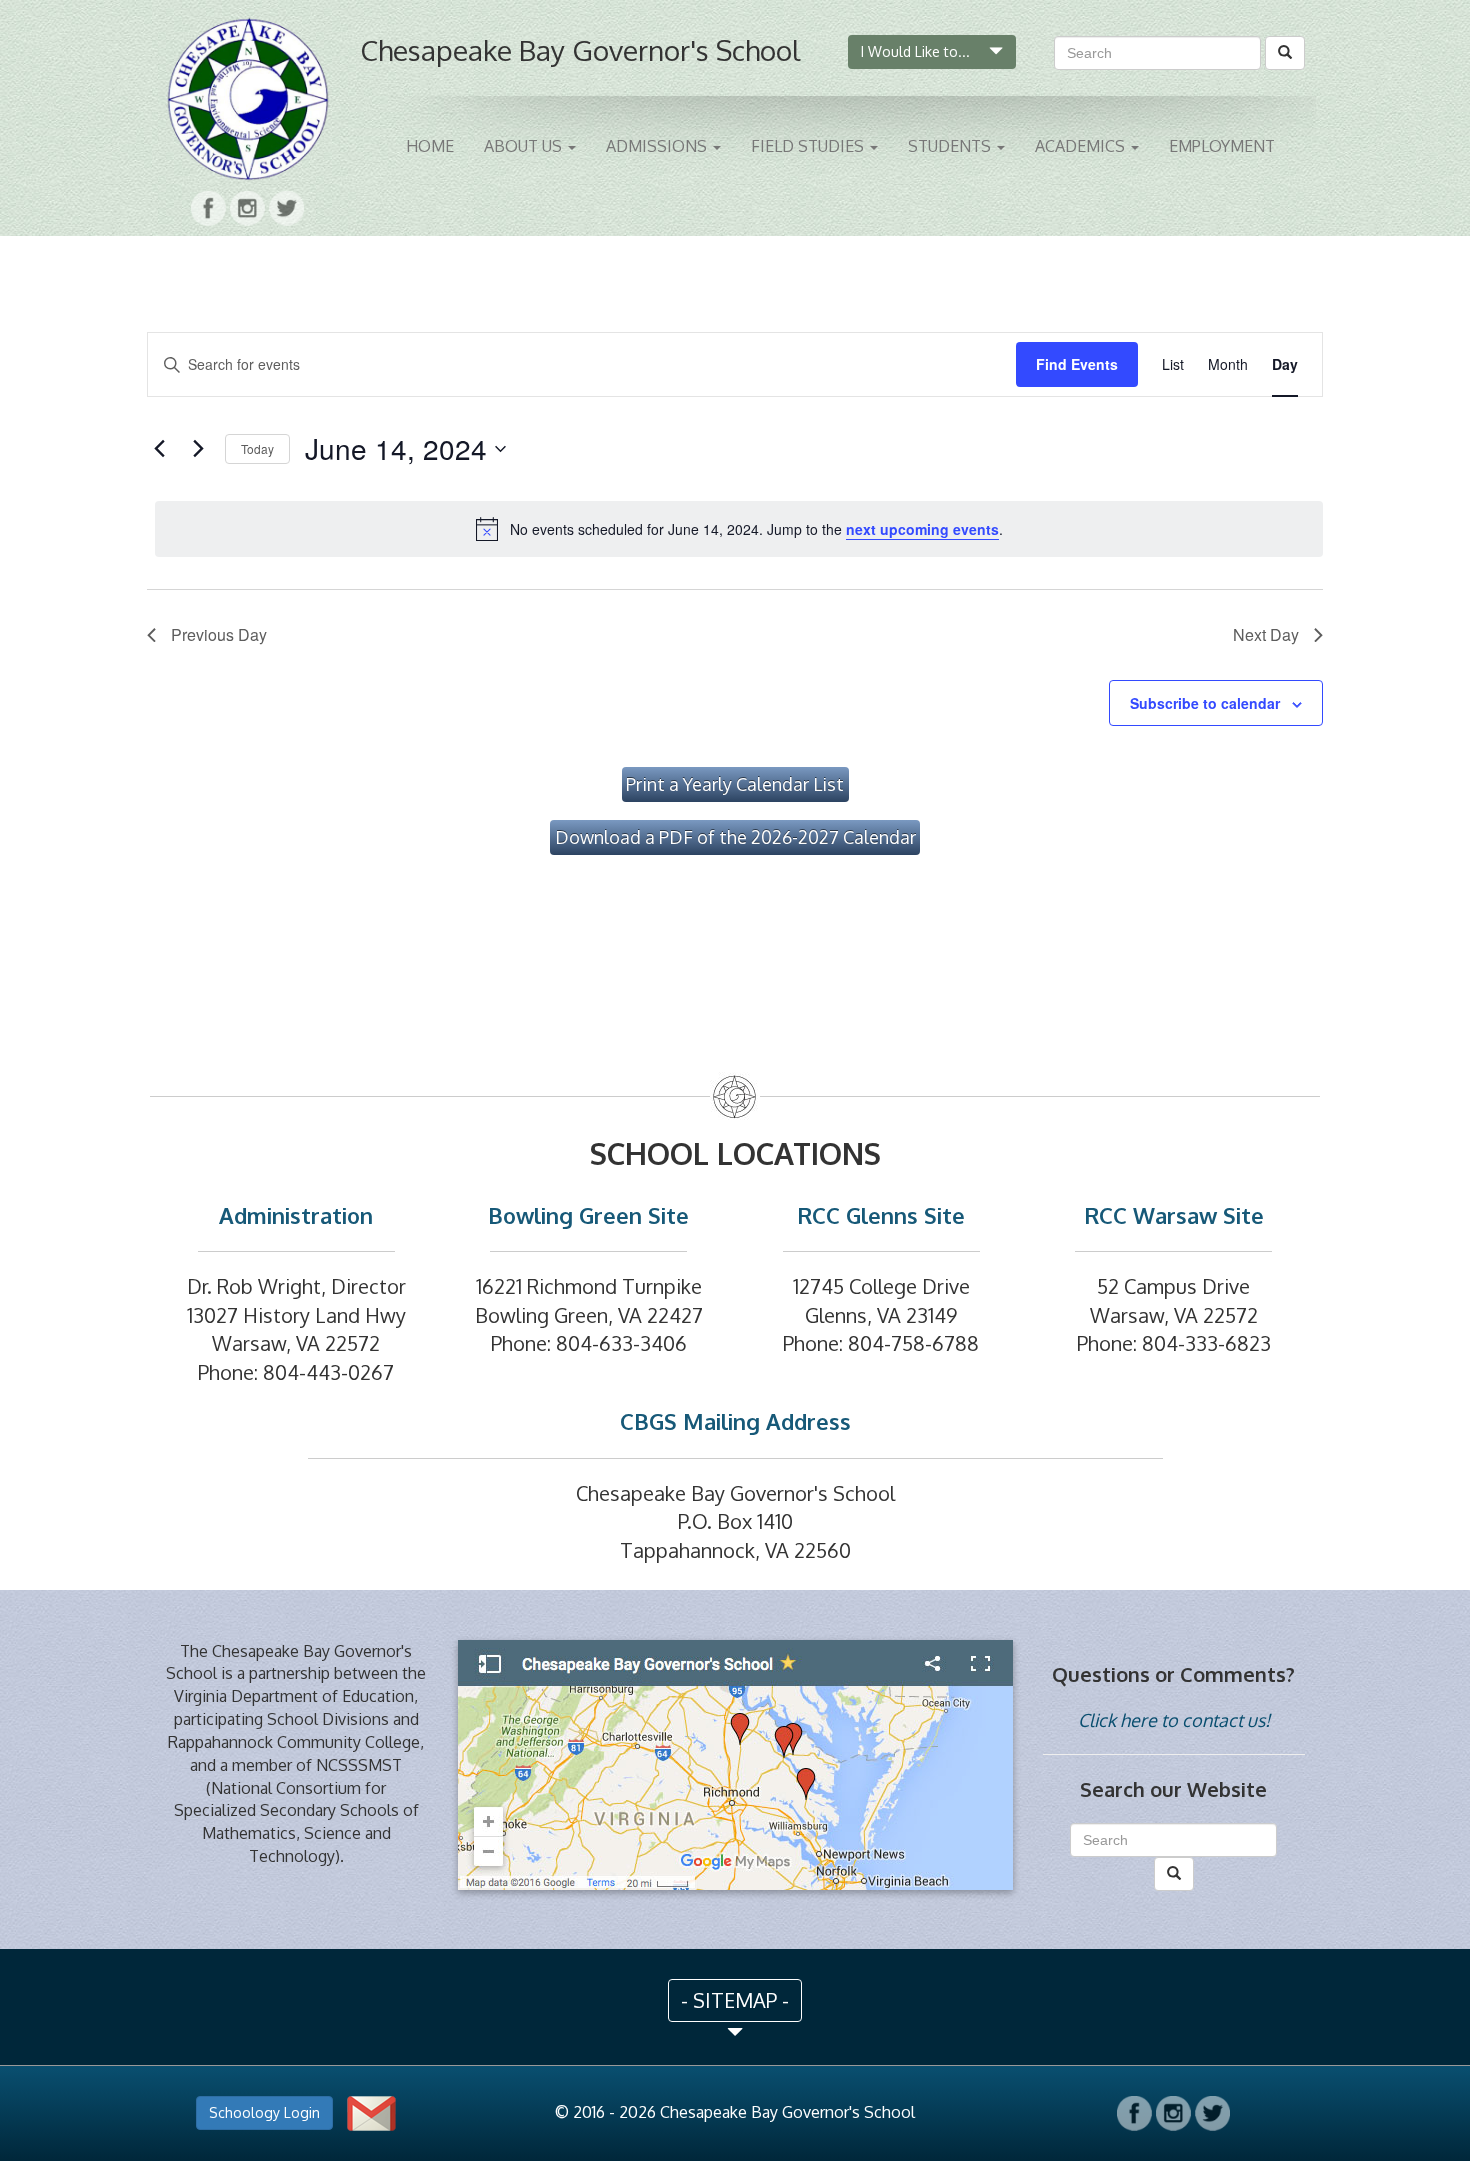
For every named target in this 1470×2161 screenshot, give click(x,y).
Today (257, 448)
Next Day (1266, 634)
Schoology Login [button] (264, 2112)
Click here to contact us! (1174, 1720)
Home (430, 146)
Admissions (658, 146)
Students (951, 146)
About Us (525, 146)
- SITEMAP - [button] (735, 2000)
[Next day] (198, 449)
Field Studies (809, 146)
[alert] (739, 529)
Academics (1082, 146)
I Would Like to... (917, 51)
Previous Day (219, 634)
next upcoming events (922, 529)
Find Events (1077, 364)
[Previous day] (159, 449)
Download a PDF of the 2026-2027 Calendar (735, 837)
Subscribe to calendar (1205, 703)
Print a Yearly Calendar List (735, 784)
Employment (1222, 146)
